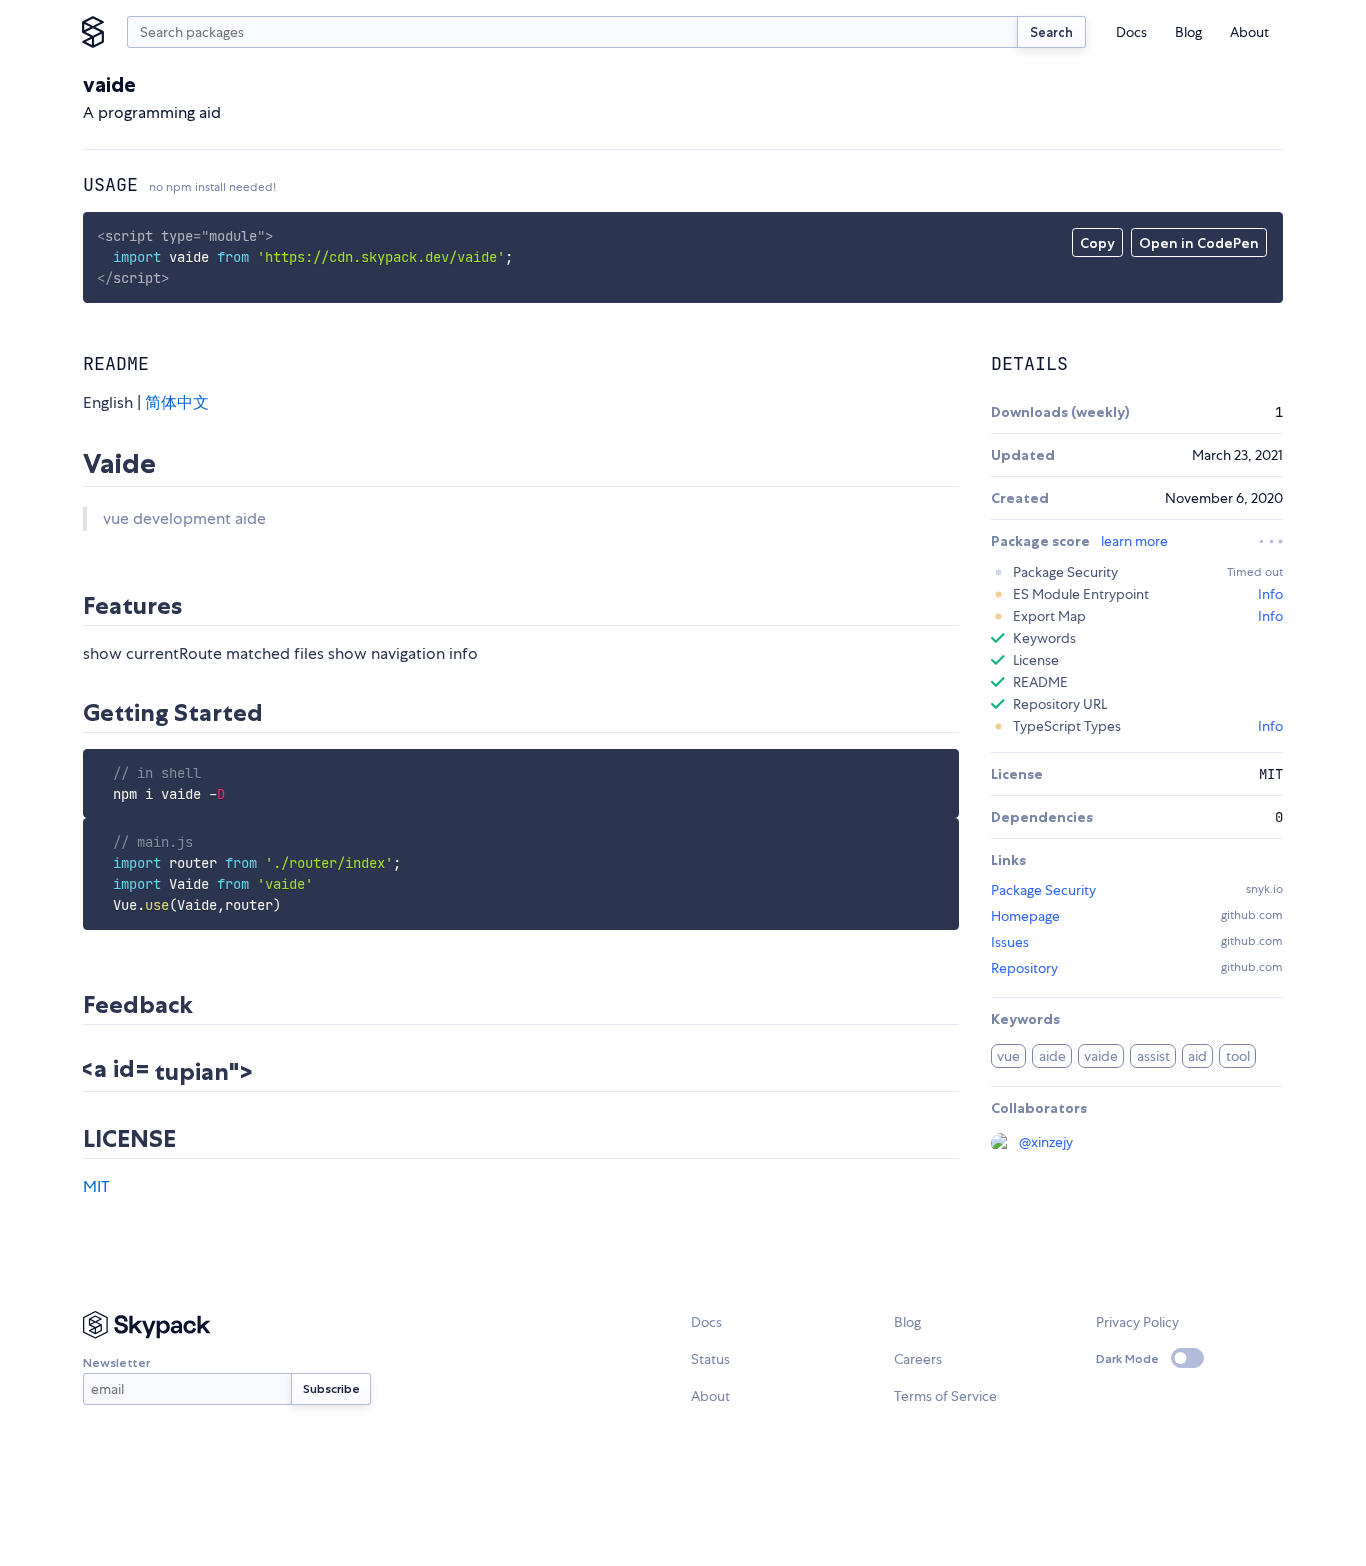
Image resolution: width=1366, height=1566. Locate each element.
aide (1052, 1056)
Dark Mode (1127, 1358)
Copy (1097, 243)
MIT (96, 1186)
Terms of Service (945, 1396)
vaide (1101, 1056)
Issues (1010, 942)
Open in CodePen (1199, 243)
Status (710, 1359)
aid (1197, 1056)
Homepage (1025, 916)
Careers (918, 1359)
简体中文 (177, 402)
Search (1051, 32)
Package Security (1043, 890)
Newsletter (116, 1362)
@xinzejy (1046, 1142)
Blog (1188, 32)
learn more (1134, 541)
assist (1153, 1056)
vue (1008, 1056)
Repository (1024, 968)
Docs (1131, 32)
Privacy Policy (1137, 1322)
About (1249, 32)
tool (1238, 1056)
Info (1270, 594)
